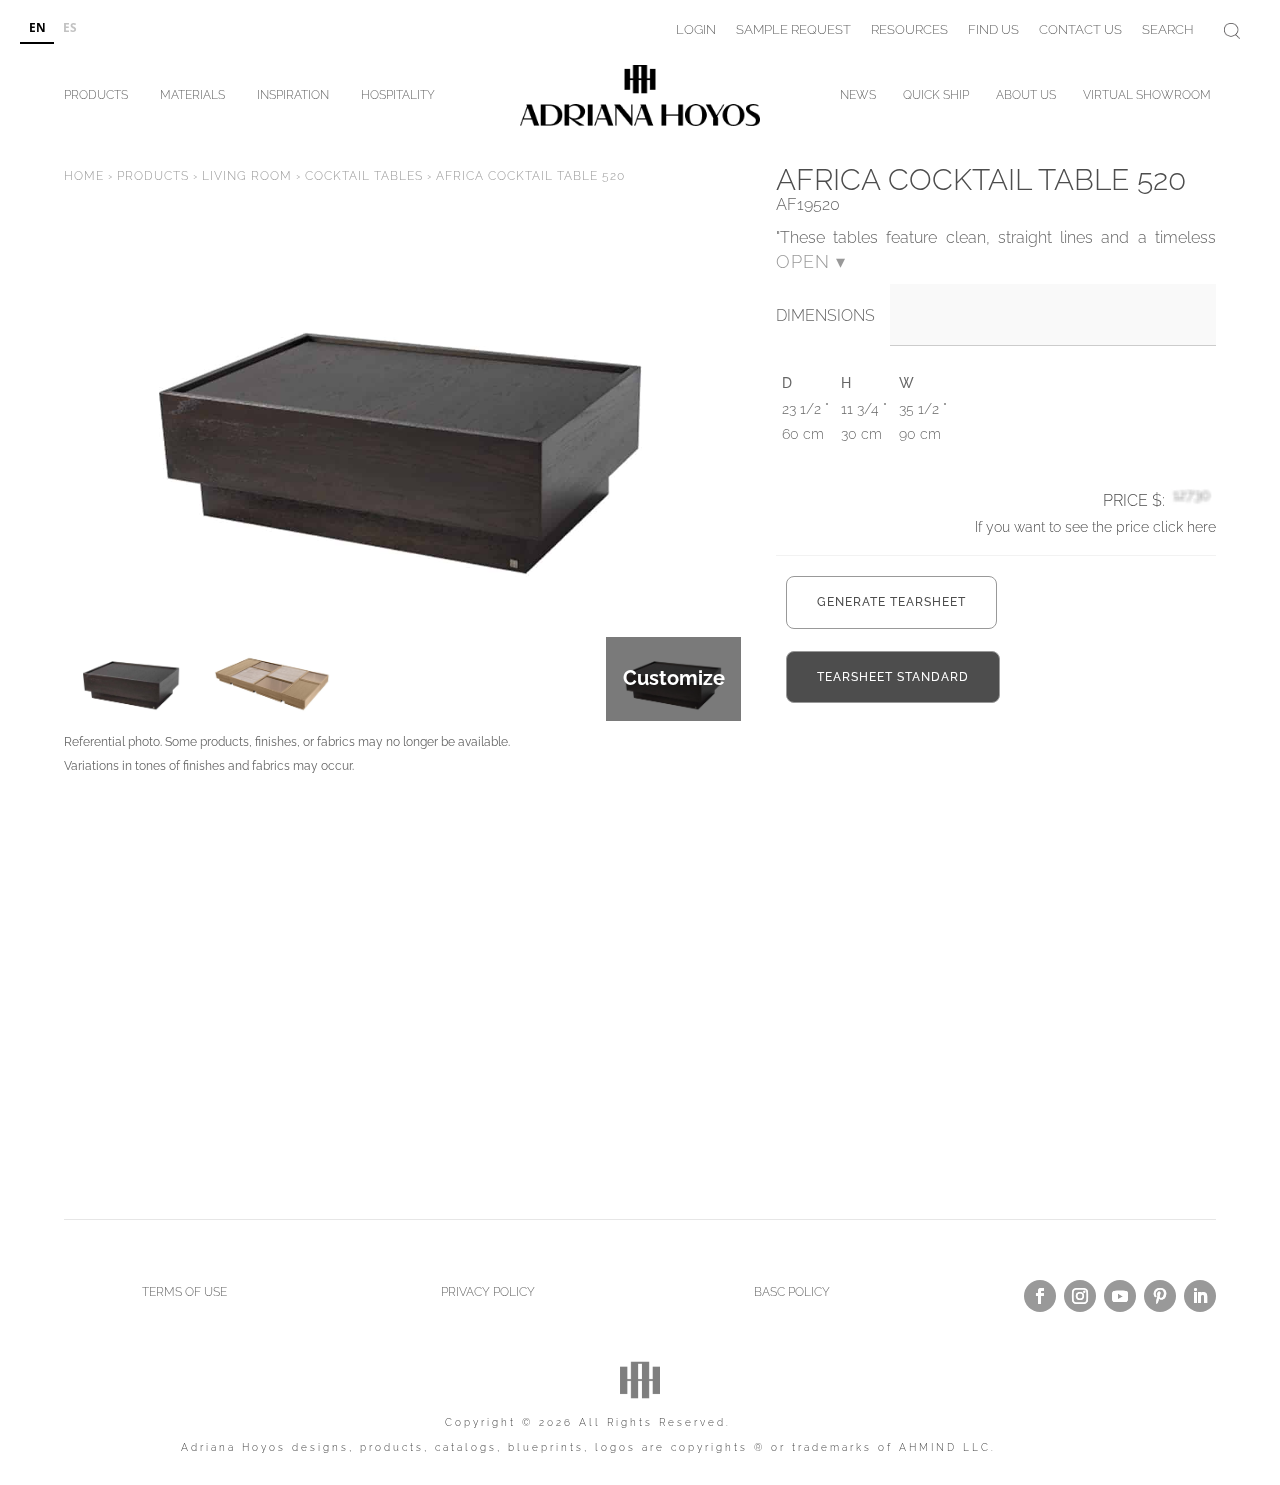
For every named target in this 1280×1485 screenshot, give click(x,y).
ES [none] (70, 27)
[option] (69, 29)
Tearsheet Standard (893, 677)
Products (96, 98)
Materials (192, 98)
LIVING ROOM (247, 176)
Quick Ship (936, 98)
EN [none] (37, 27)
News (858, 98)
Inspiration (293, 98)
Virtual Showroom (1147, 98)
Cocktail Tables (364, 176)
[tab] (833, 316)
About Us (1026, 98)
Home (84, 176)
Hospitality (398, 98)
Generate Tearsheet (891, 602)
